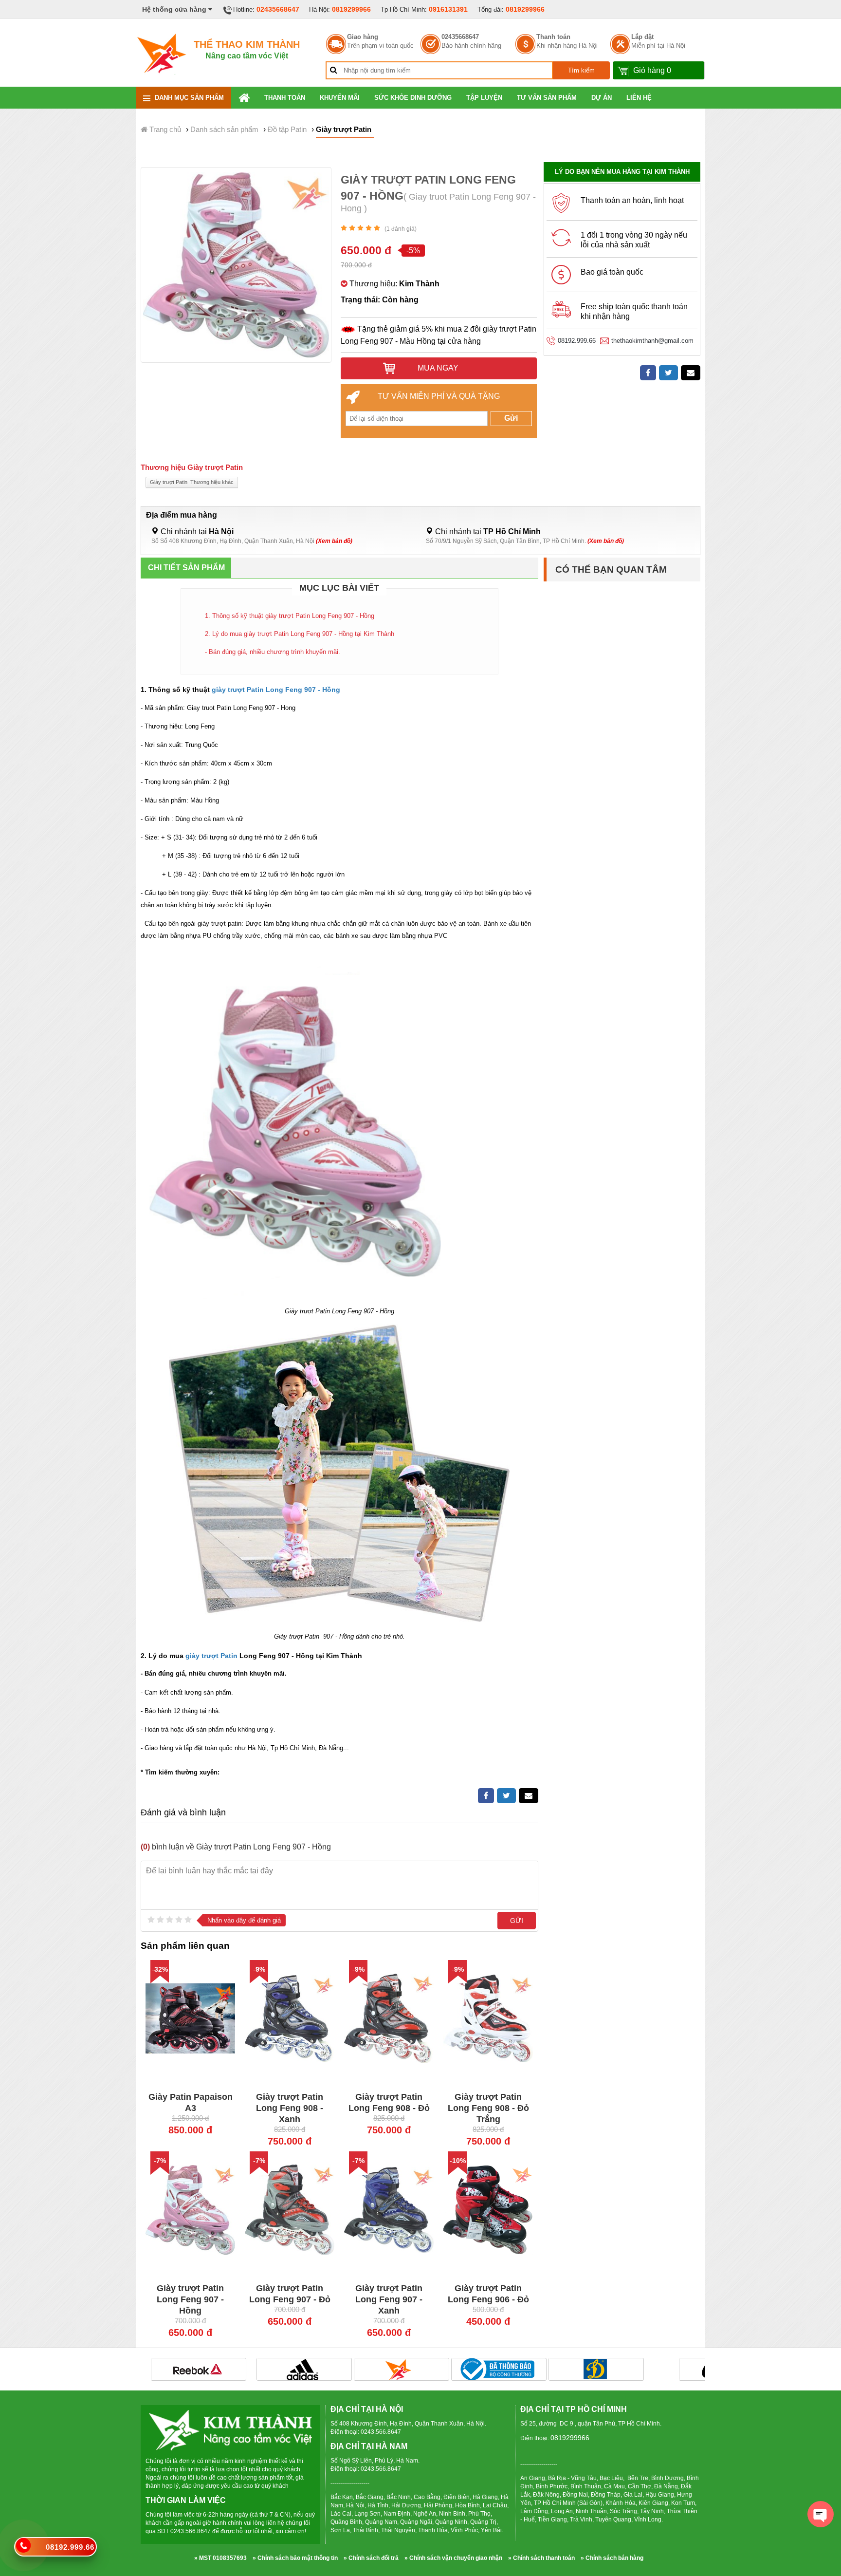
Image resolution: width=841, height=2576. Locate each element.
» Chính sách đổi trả (371, 2558)
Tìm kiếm (581, 70)
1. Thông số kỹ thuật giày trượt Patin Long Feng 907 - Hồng (290, 616)
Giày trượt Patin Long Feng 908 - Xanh (290, 2108)
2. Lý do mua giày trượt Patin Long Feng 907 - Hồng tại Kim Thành (300, 634)
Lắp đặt (642, 37)
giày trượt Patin (210, 1656)
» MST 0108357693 (220, 2558)
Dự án (602, 98)
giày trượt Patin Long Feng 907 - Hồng (276, 690)
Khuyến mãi (340, 98)
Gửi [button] (511, 418)
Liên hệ (639, 98)
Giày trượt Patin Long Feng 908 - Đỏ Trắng (488, 2108)
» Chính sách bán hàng (612, 2558)
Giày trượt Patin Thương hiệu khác (192, 482)
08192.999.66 (577, 341)
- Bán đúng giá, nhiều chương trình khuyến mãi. (273, 652)
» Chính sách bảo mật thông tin (295, 2558)
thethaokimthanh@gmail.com (652, 341)
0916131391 (448, 9)
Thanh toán (553, 37)
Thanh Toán (285, 98)
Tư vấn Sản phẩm (547, 98)
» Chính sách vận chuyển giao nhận (453, 2558)
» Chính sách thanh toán (541, 2558)
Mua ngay (437, 368)
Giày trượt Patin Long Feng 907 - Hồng (190, 2299)
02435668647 (278, 9)
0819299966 (351, 9)
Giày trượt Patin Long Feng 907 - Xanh (389, 2299)
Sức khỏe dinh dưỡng (413, 98)
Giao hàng (363, 37)
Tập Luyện (484, 98)
